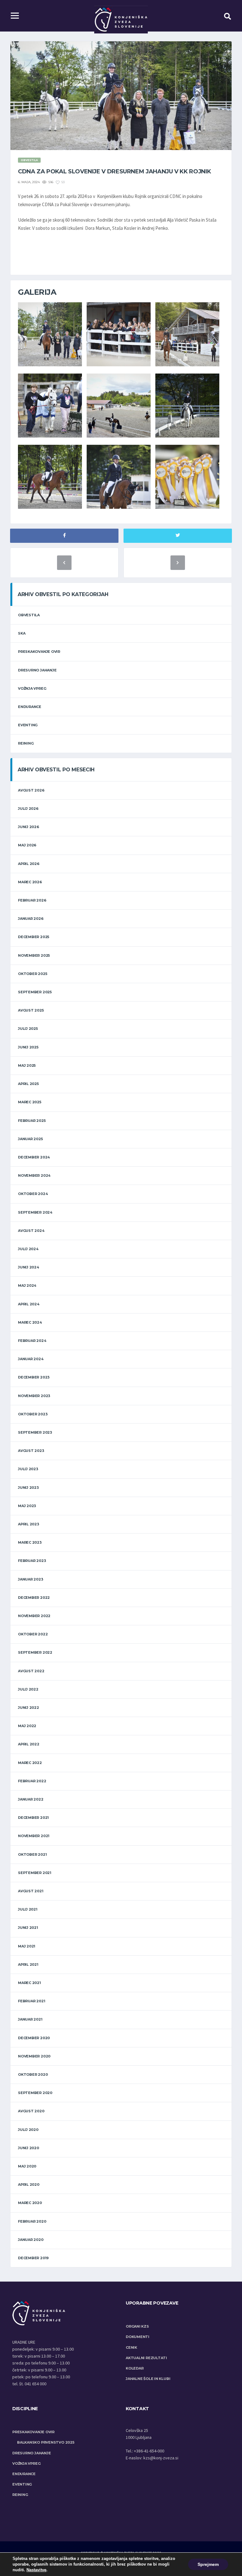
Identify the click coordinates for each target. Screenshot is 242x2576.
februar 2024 (32, 1341)
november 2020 (34, 2056)
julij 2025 (28, 1029)
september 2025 (35, 992)
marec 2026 (30, 882)
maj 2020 (27, 2166)
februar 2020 (32, 2221)
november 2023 (34, 1396)
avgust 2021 (31, 1891)
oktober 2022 (33, 1634)
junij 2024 (29, 1267)
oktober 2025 (32, 974)
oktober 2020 (33, 2074)
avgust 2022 (31, 1671)
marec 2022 (30, 1763)
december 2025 (34, 937)
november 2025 (34, 955)
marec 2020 (30, 2203)
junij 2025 (28, 1047)
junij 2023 (28, 1488)
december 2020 (34, 2038)
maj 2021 (27, 1946)
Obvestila (29, 615)
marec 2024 (30, 1322)
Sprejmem (208, 2564)
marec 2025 (30, 1102)
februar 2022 (32, 1781)
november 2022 (34, 1616)
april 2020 (29, 2184)
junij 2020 (29, 2148)
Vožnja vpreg (32, 688)
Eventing (28, 725)
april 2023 (29, 1524)
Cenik (131, 2347)
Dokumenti (138, 2337)
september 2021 (35, 1873)
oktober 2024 (33, 1194)
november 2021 (34, 1836)
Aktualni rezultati (146, 2358)
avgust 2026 (31, 790)
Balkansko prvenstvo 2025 (46, 2442)
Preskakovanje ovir (39, 652)
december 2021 (33, 1818)
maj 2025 (27, 1065)
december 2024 (34, 1157)
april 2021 (28, 1964)
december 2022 (34, 1598)
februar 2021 (32, 2001)
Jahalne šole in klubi (148, 2379)
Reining (26, 743)
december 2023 (34, 1377)
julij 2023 (28, 1469)
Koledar (135, 2368)
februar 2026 (32, 900)
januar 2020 (31, 2240)
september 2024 (35, 1212)
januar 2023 (31, 1579)
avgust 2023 (31, 1451)
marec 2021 (29, 1983)
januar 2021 (30, 2019)
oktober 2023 (33, 1414)
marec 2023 (30, 1542)
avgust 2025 (31, 1010)
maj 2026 (27, 845)
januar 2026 (31, 919)
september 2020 (35, 2093)
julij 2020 (28, 2130)
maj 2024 (27, 1285)
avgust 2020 (31, 2111)
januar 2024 (31, 1359)
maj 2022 (27, 1726)
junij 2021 (28, 1928)
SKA (22, 633)
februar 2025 (32, 1121)
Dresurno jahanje (37, 670)
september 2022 (35, 1652)
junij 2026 (29, 827)
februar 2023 (32, 1561)
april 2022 (29, 1744)
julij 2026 (28, 809)
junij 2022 (29, 1708)
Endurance (30, 707)
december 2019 (33, 2258)
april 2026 (29, 864)
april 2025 (28, 1084)
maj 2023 (27, 1506)
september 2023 (35, 1432)
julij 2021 (28, 1909)
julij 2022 (28, 1689)
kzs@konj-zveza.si (161, 2458)
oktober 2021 (32, 1854)
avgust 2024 (31, 1231)
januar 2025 (30, 1139)
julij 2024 (28, 1249)
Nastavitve (36, 2570)
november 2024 (34, 1175)
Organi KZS (137, 2326)
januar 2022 (31, 1799)
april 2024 (29, 1304)
